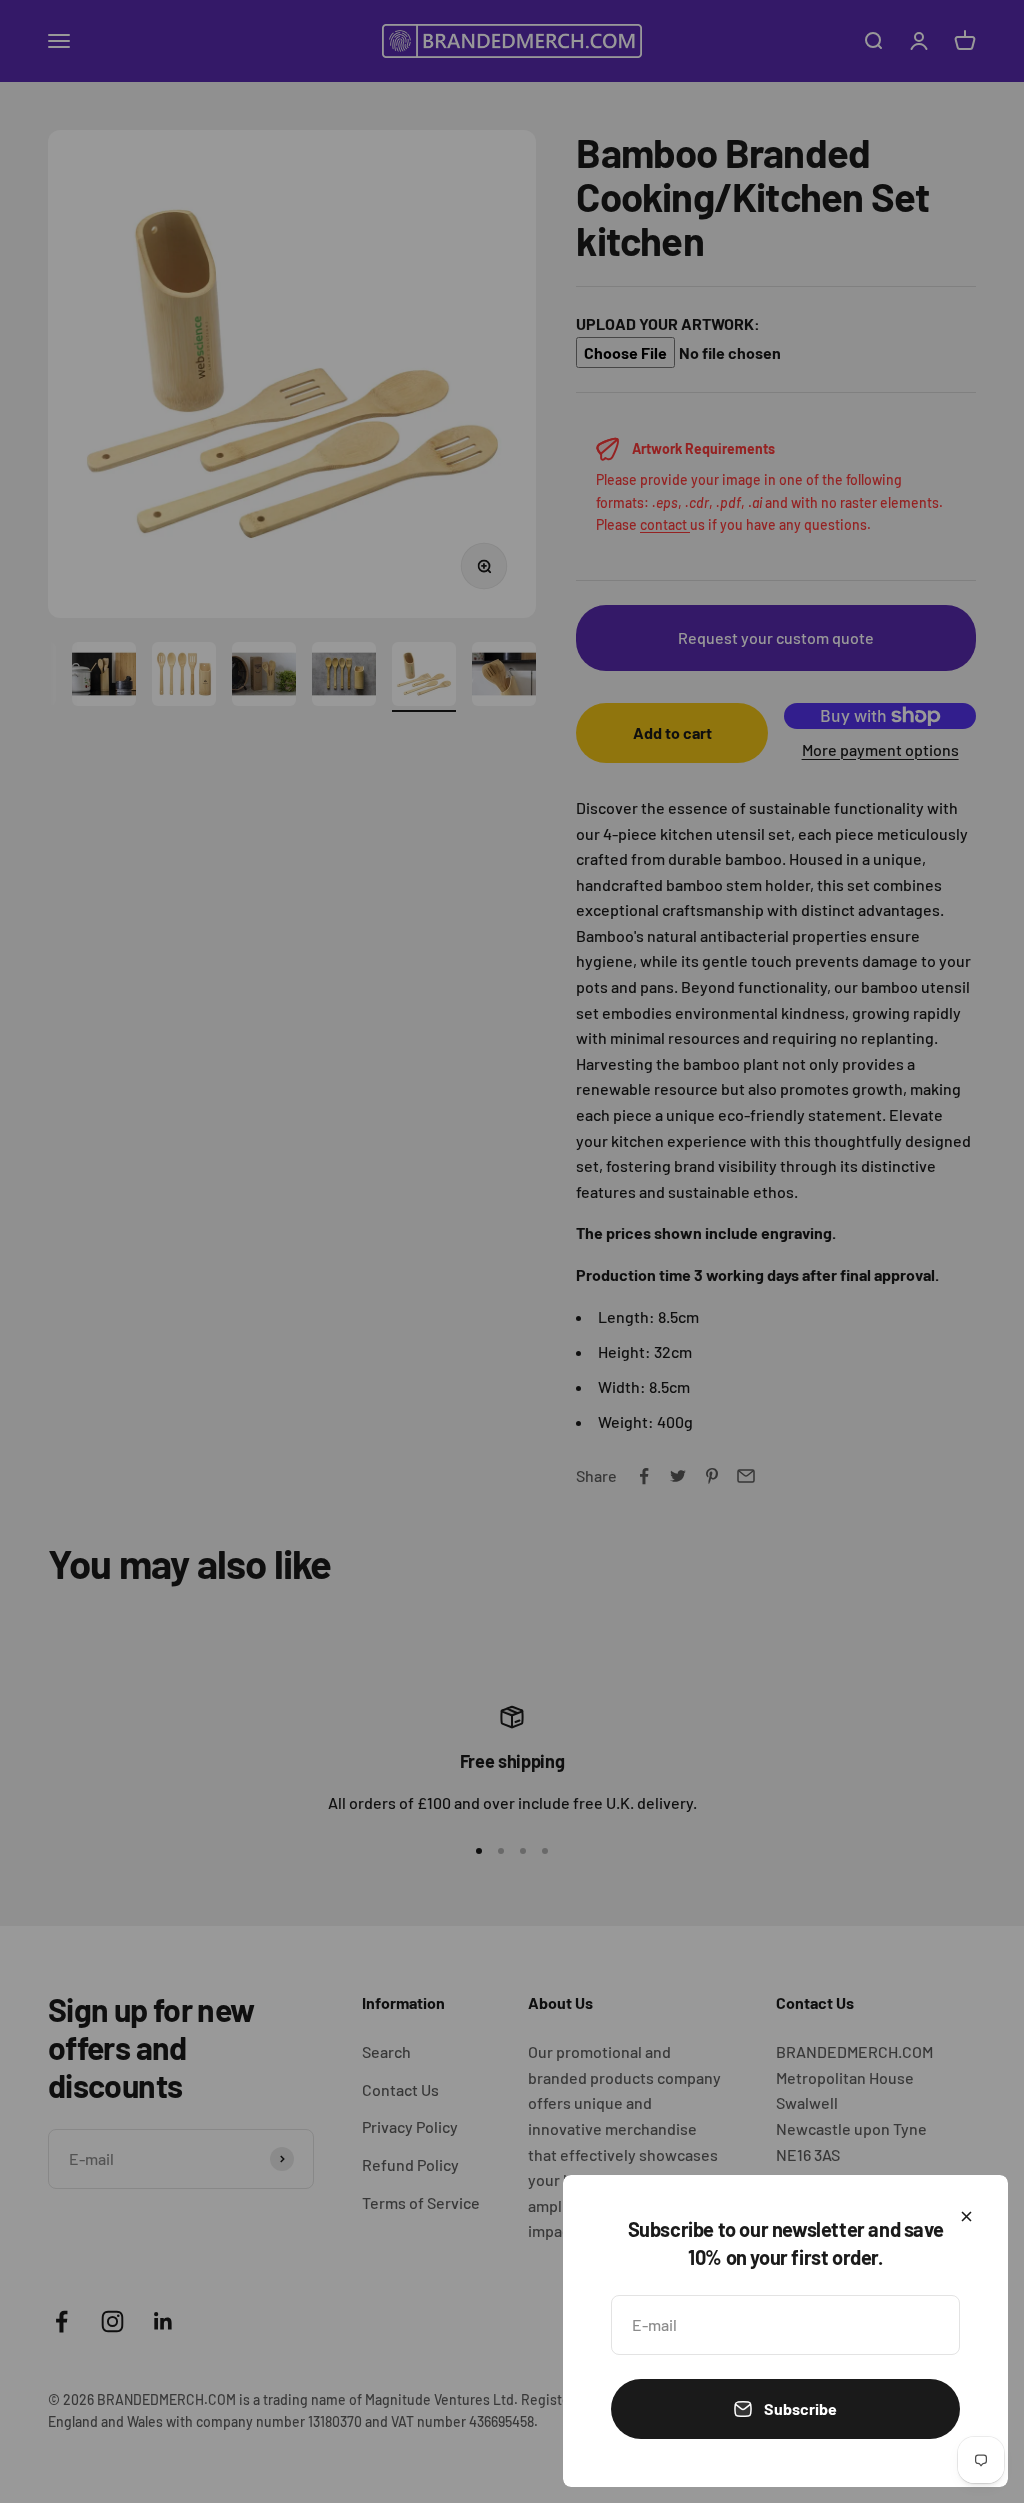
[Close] (966, 2216)
